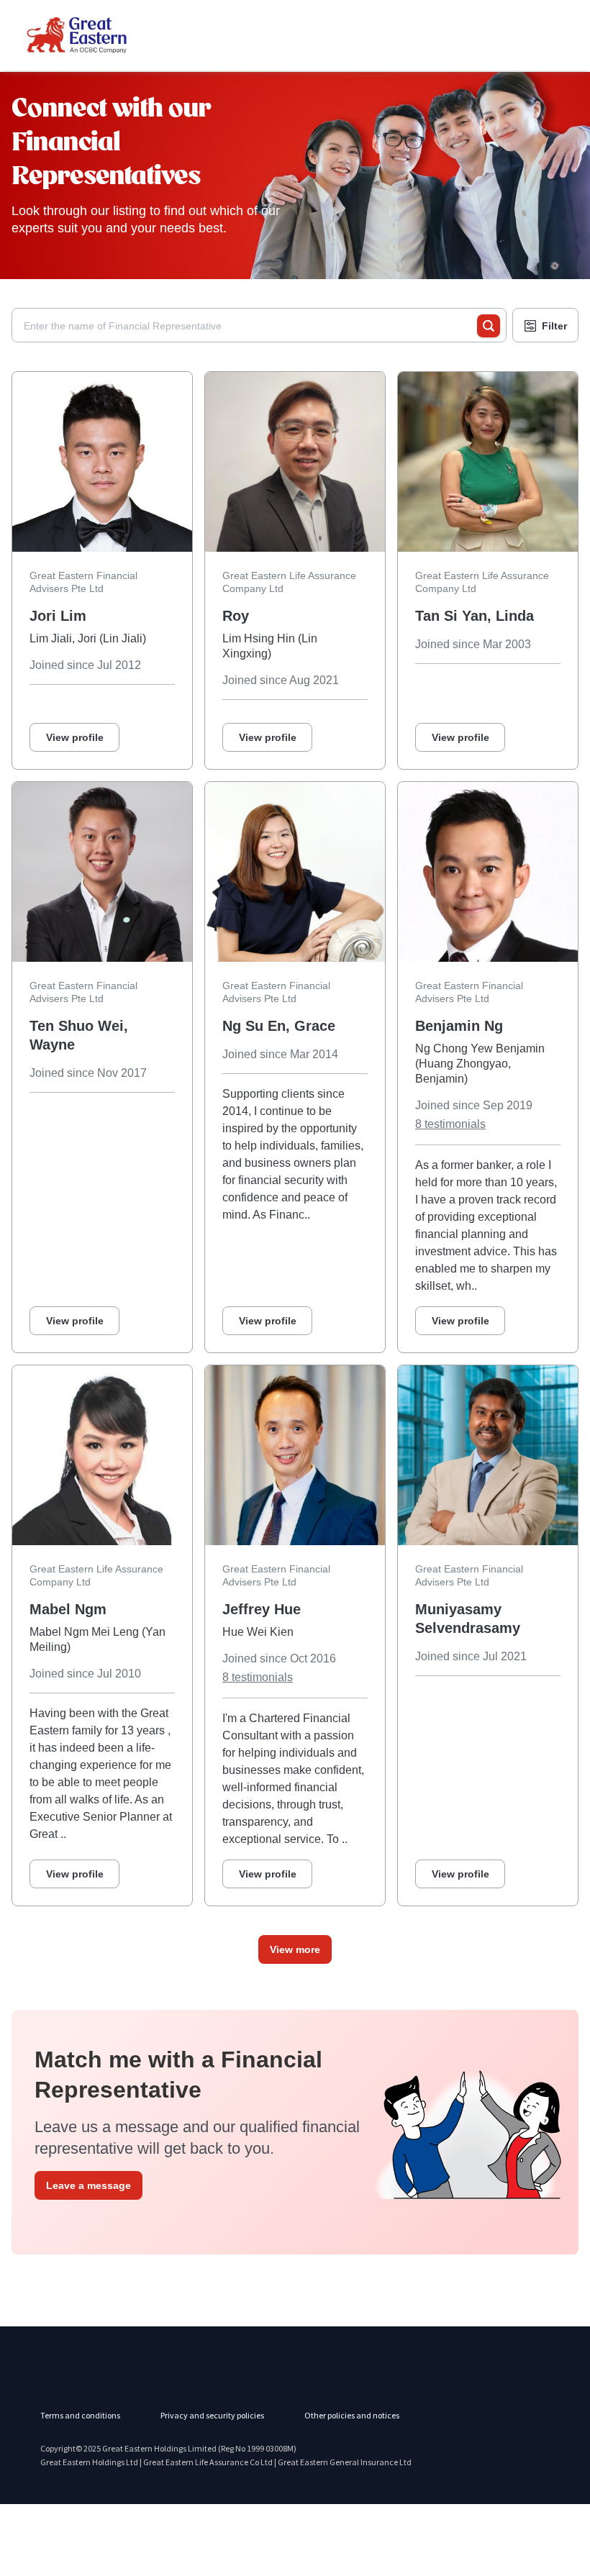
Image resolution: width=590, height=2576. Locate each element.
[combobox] (250, 326)
